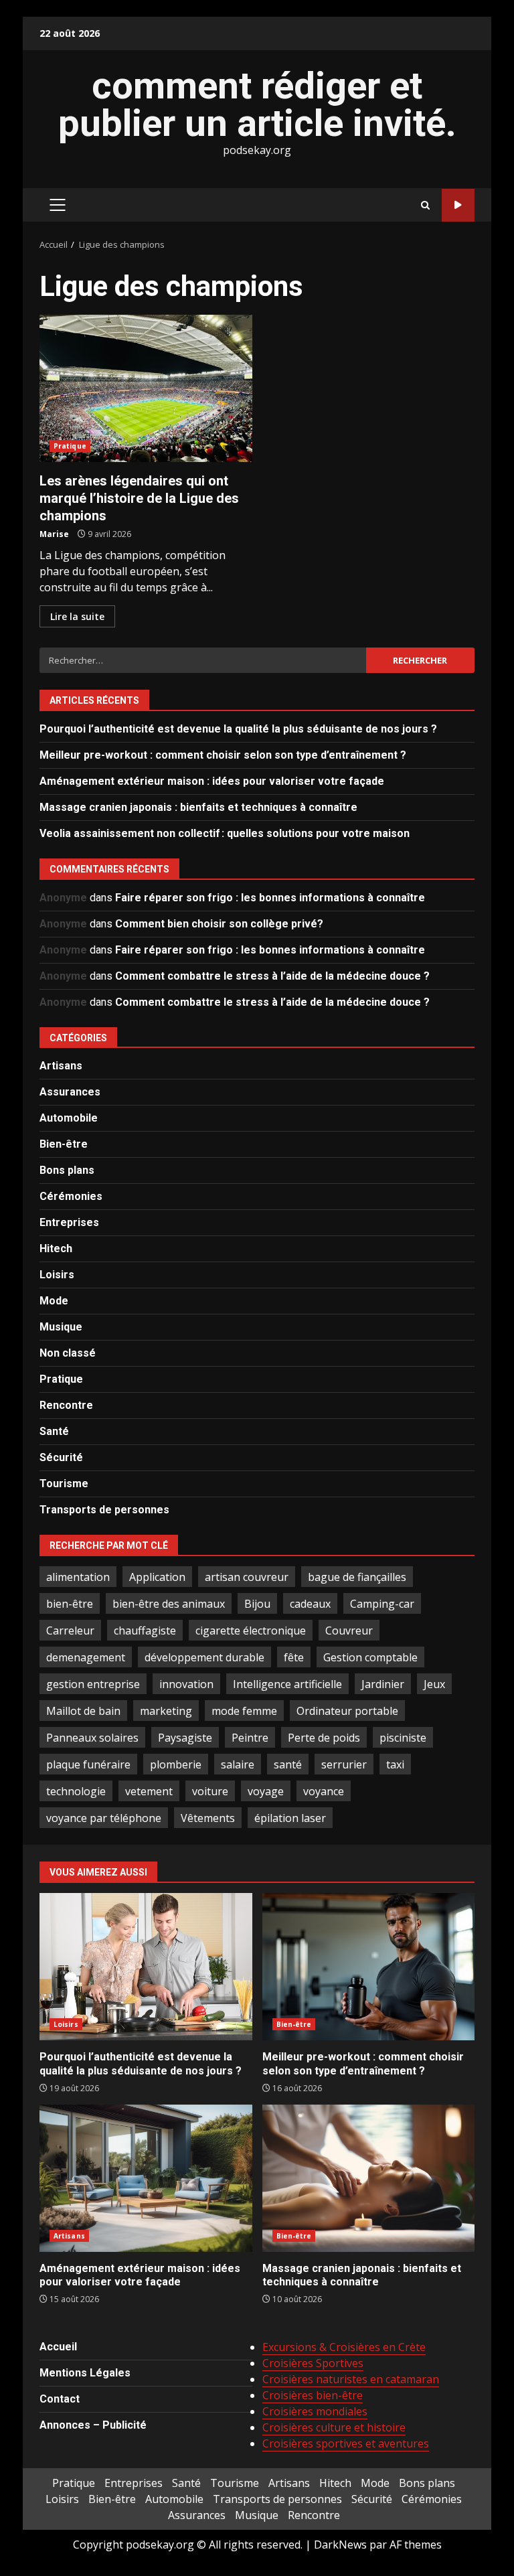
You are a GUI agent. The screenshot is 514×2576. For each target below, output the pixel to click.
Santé (54, 1431)
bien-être (70, 1604)
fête (294, 1657)
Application (157, 1577)
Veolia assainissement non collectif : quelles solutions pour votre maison (225, 833)
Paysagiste (185, 1738)
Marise (54, 534)
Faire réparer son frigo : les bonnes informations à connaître (270, 898)
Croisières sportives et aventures (346, 2443)
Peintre (250, 1738)
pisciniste (403, 1738)
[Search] (425, 205)
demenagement (86, 1657)
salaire (238, 1764)
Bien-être (64, 1144)
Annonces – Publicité (93, 2425)
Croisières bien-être (313, 2395)
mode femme (244, 1711)
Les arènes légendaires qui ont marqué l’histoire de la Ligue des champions (146, 388)
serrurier (344, 1764)
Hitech (56, 1248)
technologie (76, 1791)
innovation (186, 1684)
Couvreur (349, 1631)
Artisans (61, 1066)
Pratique (70, 446)
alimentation (78, 1577)
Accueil (58, 2347)
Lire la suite (77, 616)
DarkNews (340, 2545)
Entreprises (69, 1222)
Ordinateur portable (347, 1711)
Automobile (69, 1118)
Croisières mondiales (315, 2411)
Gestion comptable (370, 1657)
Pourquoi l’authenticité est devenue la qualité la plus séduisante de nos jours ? (238, 729)
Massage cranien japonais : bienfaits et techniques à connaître (198, 807)
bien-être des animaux (169, 1604)
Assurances (70, 1092)
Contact (60, 2399)
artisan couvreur (247, 1577)
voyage (266, 1791)
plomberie (176, 1764)
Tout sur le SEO (458, 205)
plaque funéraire (88, 1764)
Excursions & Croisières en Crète (344, 2347)
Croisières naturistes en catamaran (351, 2379)
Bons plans (67, 1170)
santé (288, 1764)
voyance (324, 1791)
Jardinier (383, 1684)
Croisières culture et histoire (334, 2427)
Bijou (257, 1604)
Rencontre (66, 1405)
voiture (210, 1791)
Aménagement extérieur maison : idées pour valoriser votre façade (212, 781)
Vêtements (208, 1818)
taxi (395, 1764)
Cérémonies (71, 1196)
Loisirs (57, 1275)
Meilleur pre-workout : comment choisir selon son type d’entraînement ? (223, 755)
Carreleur (70, 1631)
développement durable (204, 1657)
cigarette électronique (251, 1631)
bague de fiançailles (357, 1577)
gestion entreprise (93, 1684)
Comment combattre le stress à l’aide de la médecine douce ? (272, 976)
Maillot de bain (83, 1711)
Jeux (434, 1684)
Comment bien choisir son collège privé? (219, 924)
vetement (149, 1791)
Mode (54, 1301)
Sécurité (61, 1457)
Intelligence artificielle (287, 1684)
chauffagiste (145, 1631)
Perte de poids (324, 1738)
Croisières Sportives (313, 2363)
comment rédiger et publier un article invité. (257, 104)
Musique (61, 1327)
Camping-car (382, 1604)
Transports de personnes (104, 1510)
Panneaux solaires (92, 1738)
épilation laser (290, 1818)
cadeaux (310, 1604)
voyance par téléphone (104, 1818)
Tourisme (64, 1484)
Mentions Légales (85, 2373)
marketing (166, 1711)
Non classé (68, 1353)
